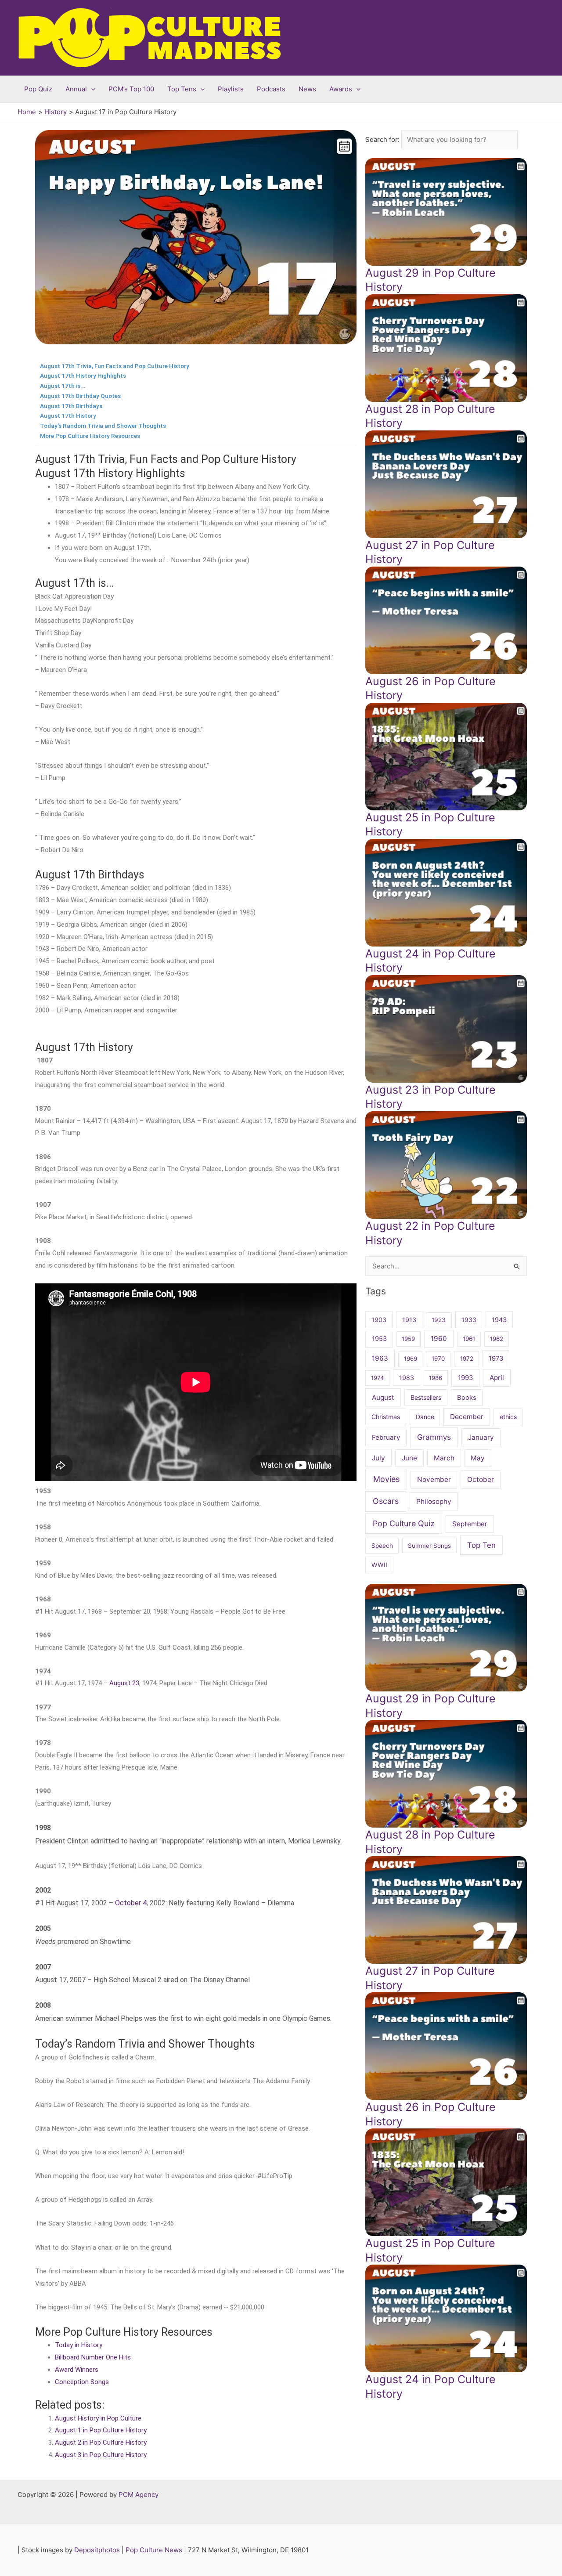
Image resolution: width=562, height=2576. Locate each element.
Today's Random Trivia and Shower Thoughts (103, 426)
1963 (380, 1358)
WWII (379, 1565)
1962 (497, 1339)
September (470, 1524)
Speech (382, 1546)
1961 (469, 1339)
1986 (436, 1378)
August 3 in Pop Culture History (101, 2455)
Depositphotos (97, 2550)
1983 (407, 1378)
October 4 (131, 1903)
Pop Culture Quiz (404, 1523)
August (383, 1397)
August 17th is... (63, 386)
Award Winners (77, 2370)
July (378, 1458)
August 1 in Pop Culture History (101, 2430)
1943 (499, 1320)
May (478, 1458)
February (386, 1437)
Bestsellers (426, 1397)
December (467, 1417)
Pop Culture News (154, 2550)
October (481, 1479)
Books (467, 1398)
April (497, 1378)
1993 (466, 1378)
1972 (467, 1358)
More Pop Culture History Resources (90, 436)
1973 (496, 1358)
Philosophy (434, 1501)
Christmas (386, 1417)
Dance (425, 1417)
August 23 (124, 1683)
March (444, 1458)
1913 (409, 1320)
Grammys (434, 1437)
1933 (469, 1320)
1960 (439, 1339)
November (434, 1479)
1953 (379, 1339)
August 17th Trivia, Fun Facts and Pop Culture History (115, 366)
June (409, 1458)
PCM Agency (139, 2495)
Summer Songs (429, 1546)
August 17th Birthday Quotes (80, 396)
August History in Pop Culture (98, 2418)
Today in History (79, 2345)
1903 (379, 1320)
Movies (386, 1479)
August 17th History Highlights (83, 376)
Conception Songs (82, 2382)
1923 (439, 1320)
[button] (91, 89)
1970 (438, 1358)
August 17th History (68, 415)
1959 (408, 1339)
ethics (508, 1417)
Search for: (383, 139)
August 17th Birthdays (71, 406)
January (481, 1437)
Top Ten (481, 1545)
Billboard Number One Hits (93, 2357)
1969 (411, 1358)
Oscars (386, 1501)
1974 (377, 1378)
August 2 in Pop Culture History (101, 2442)
